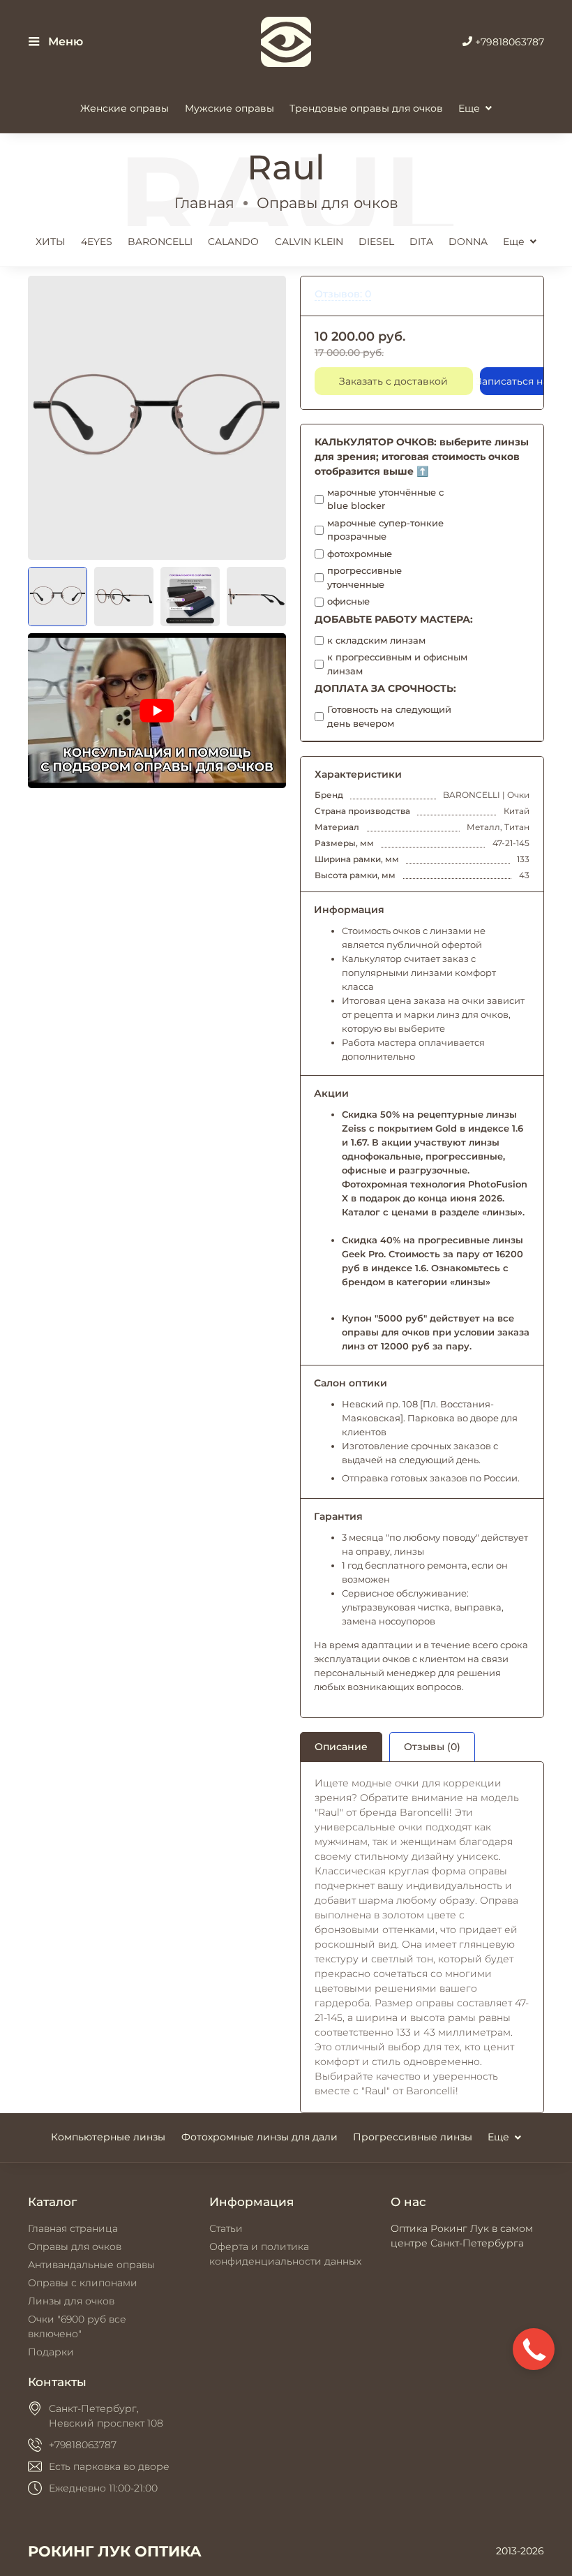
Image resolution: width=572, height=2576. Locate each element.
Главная (204, 203)
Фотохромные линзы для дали (259, 2137)
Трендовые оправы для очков (366, 108)
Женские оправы (125, 108)
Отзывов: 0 (343, 294)
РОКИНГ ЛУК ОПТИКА (115, 2551)
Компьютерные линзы (108, 2137)
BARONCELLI (160, 242)
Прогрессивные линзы (413, 2137)
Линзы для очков (71, 2301)
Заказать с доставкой (393, 381)
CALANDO (233, 242)
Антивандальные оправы (91, 2265)
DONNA (468, 242)
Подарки (51, 2352)
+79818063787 (508, 42)
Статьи (226, 2228)
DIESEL (376, 242)
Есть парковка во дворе (109, 2466)
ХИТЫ (51, 242)
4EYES (97, 242)
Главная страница (73, 2228)
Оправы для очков (328, 203)
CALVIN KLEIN (309, 242)
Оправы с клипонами (83, 2283)
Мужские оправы (229, 108)
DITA (421, 242)
